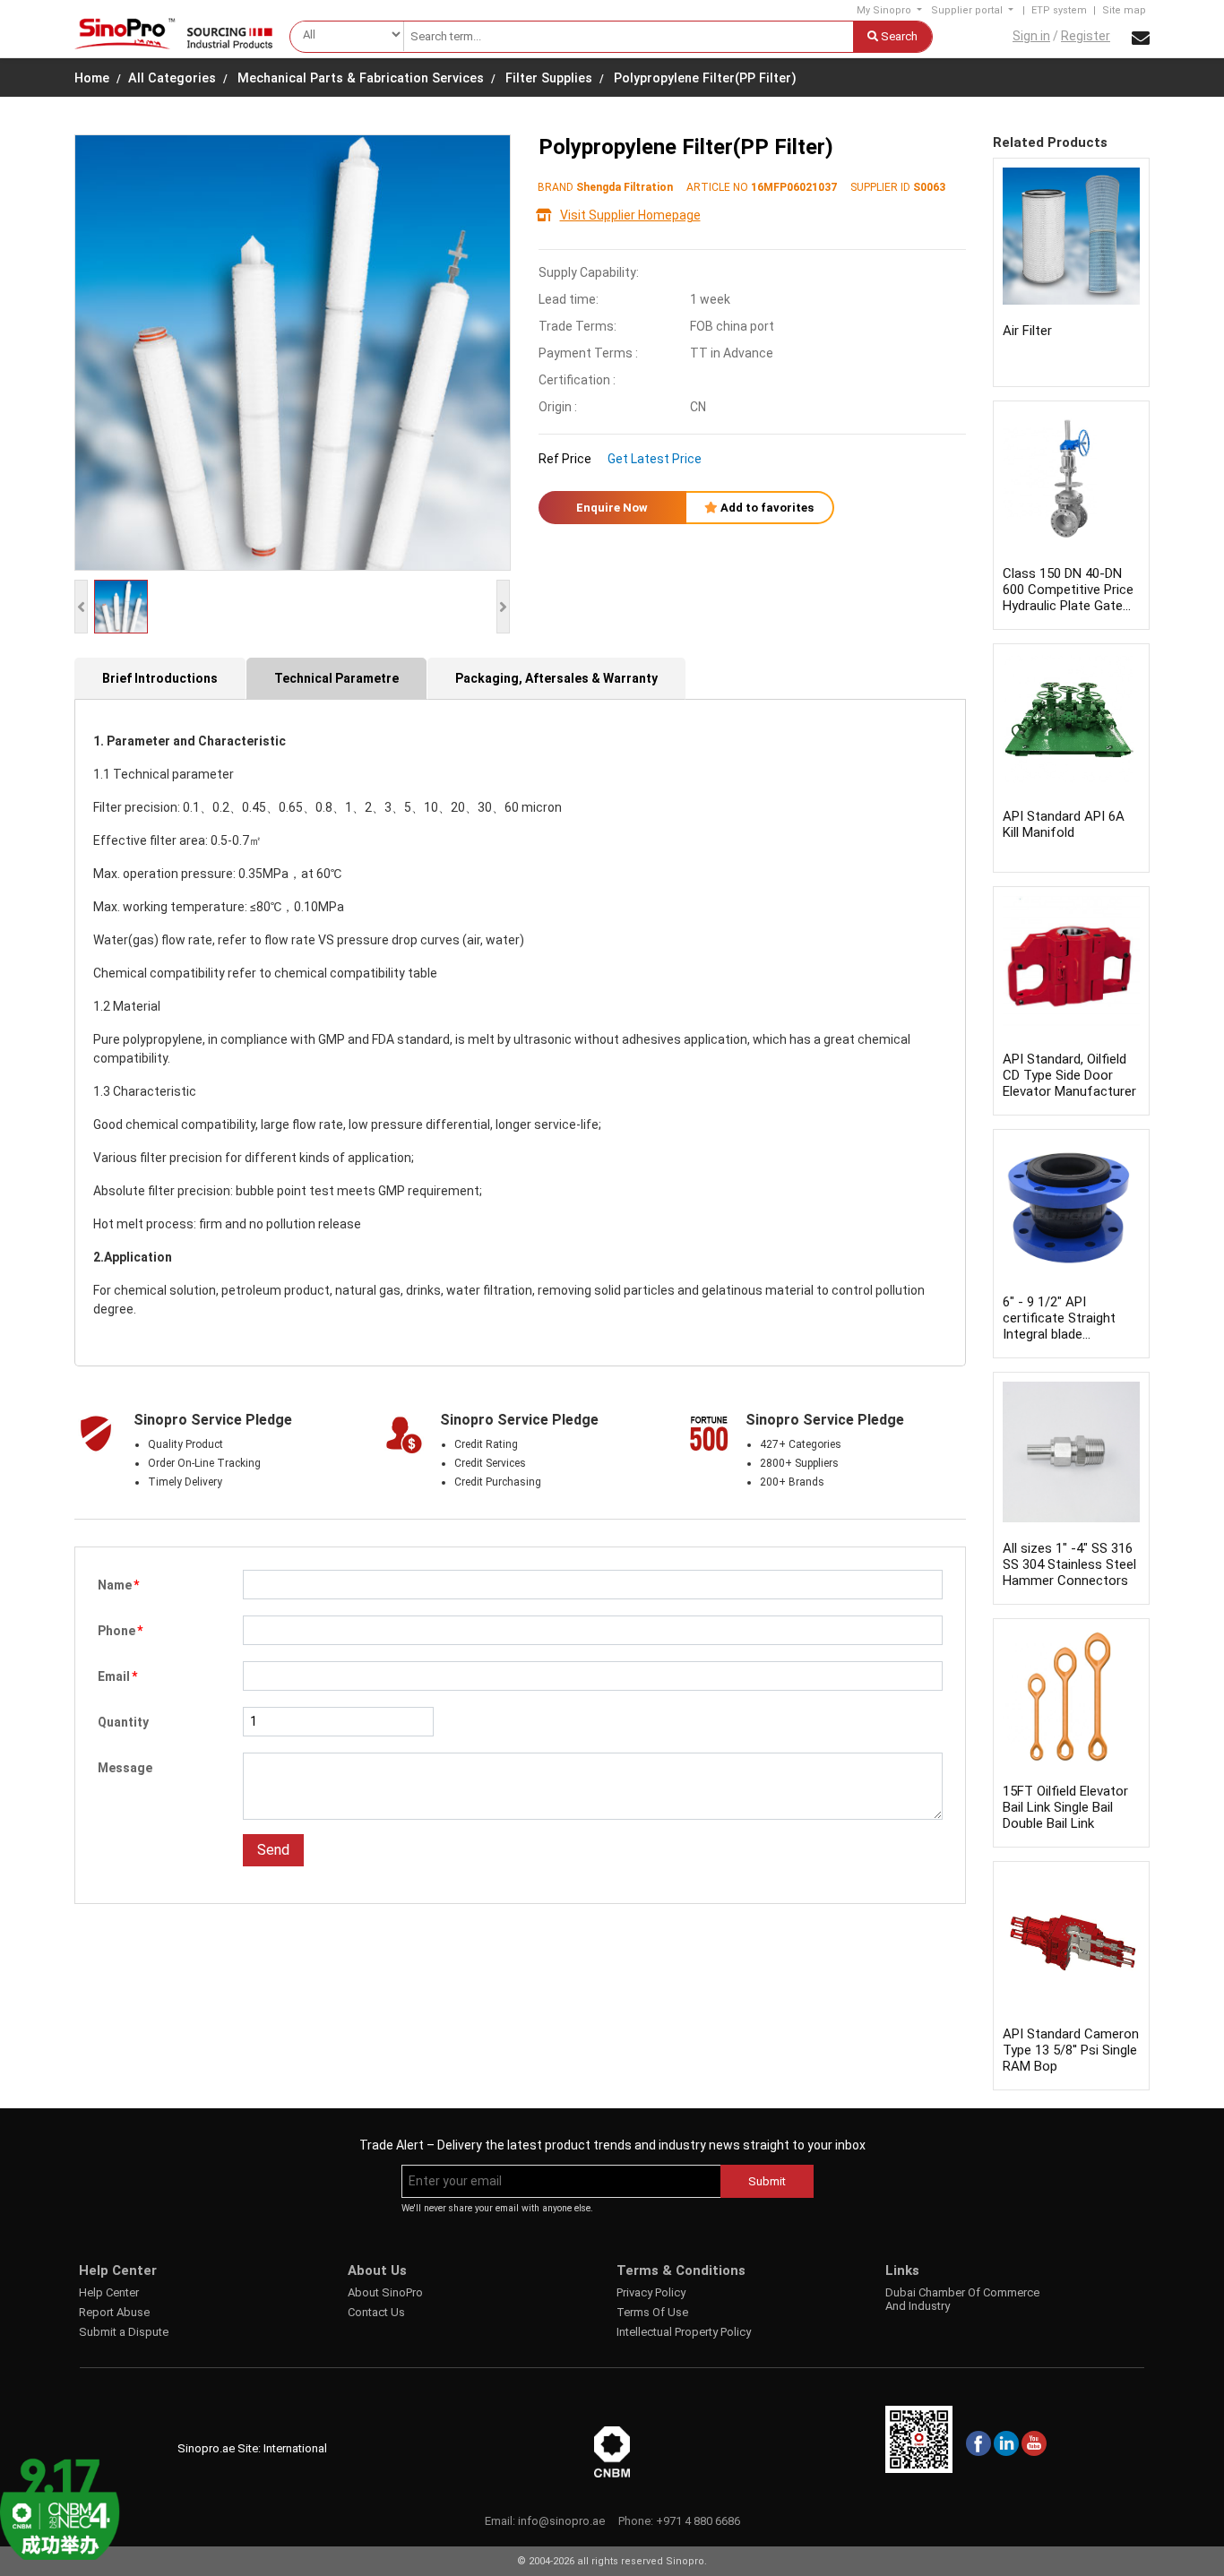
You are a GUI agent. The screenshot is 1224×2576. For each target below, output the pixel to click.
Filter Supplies (549, 78)
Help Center (109, 2292)
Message (125, 1768)
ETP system (1059, 10)
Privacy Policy (651, 2292)
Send (273, 1850)
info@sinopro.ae (561, 2521)
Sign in (1031, 36)
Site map (1124, 10)
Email (117, 1676)
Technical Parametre (336, 678)
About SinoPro (385, 2292)
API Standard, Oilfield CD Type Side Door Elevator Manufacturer (1069, 1075)
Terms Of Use (652, 2312)
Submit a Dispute (124, 2332)
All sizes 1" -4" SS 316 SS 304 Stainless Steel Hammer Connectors (1069, 1564)
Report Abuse (114, 2312)
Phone (120, 1631)
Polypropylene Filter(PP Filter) (705, 78)
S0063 (929, 187)
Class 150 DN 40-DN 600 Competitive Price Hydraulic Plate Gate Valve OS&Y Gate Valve (1068, 606)
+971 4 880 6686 (698, 2521)
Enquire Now (612, 508)
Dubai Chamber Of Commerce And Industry (962, 2299)
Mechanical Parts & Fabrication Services (361, 78)
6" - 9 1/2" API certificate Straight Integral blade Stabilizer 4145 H (1059, 1326)
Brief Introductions (160, 678)
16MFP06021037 (794, 187)
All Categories (172, 78)
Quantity (123, 1722)
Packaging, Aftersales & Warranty (556, 678)
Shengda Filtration (625, 187)
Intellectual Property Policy (684, 2332)
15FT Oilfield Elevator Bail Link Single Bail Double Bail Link (1065, 1807)
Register (1086, 36)
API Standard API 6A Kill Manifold (1064, 824)
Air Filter (1027, 331)
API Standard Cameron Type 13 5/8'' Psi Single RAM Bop (1071, 2050)
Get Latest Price (655, 459)
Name (118, 1585)
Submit (767, 2181)
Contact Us (376, 2312)
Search (898, 36)
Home (92, 78)
